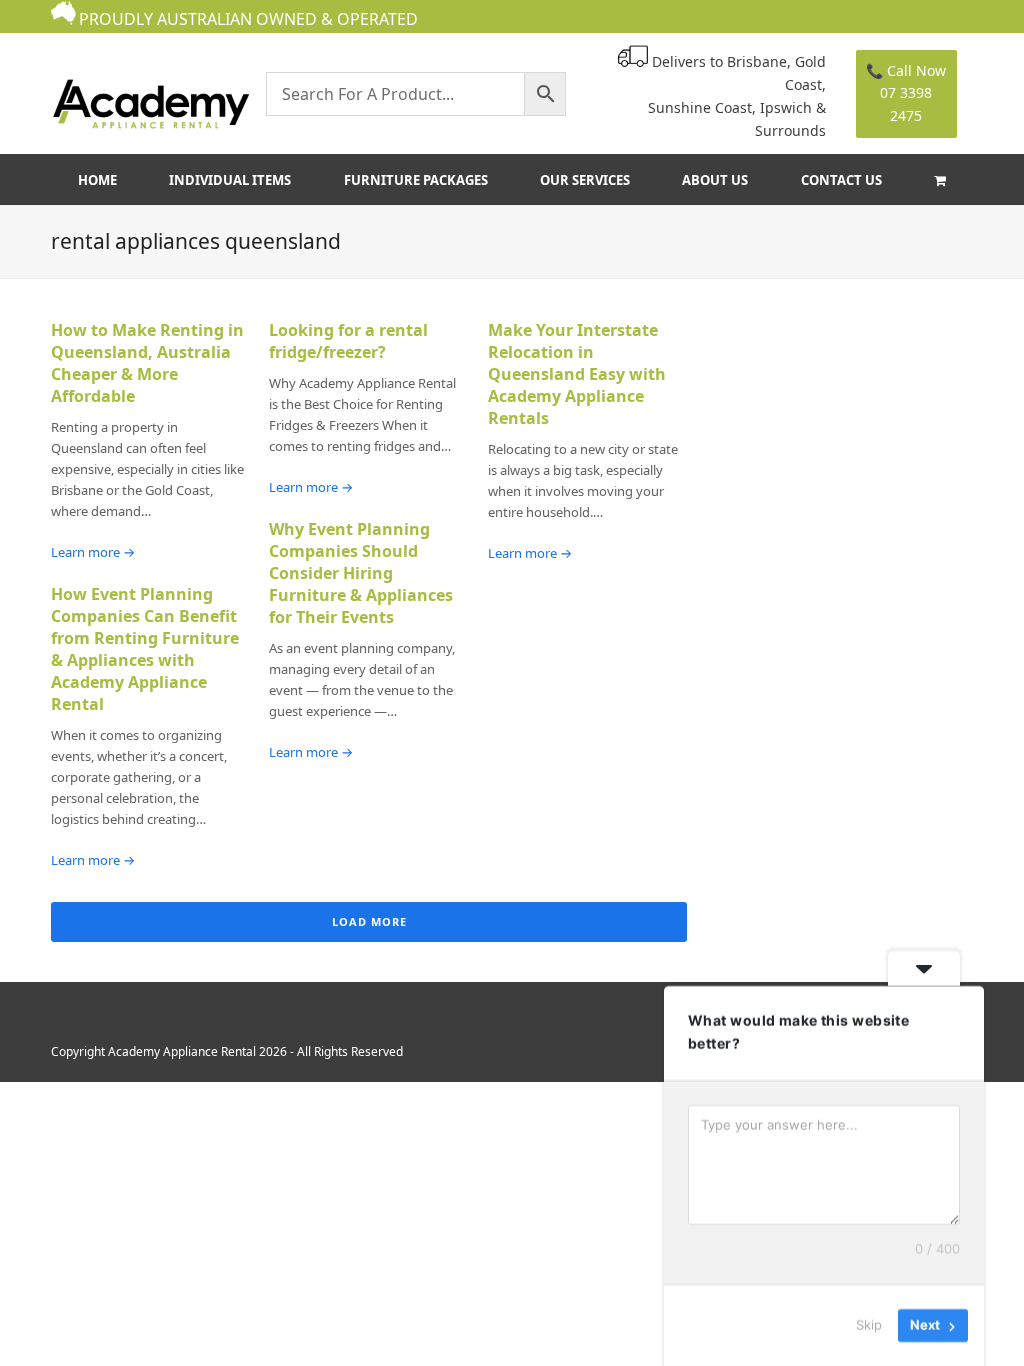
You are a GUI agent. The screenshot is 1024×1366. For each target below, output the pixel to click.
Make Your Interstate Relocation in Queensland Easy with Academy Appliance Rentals (577, 374)
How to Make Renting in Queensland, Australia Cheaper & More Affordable (147, 363)
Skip (869, 1325)
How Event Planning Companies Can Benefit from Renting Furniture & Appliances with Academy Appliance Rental (145, 649)
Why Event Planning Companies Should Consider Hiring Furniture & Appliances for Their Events (361, 573)
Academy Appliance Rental (182, 1051)
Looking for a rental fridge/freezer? (348, 341)
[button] (939, 180)
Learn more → (93, 552)
